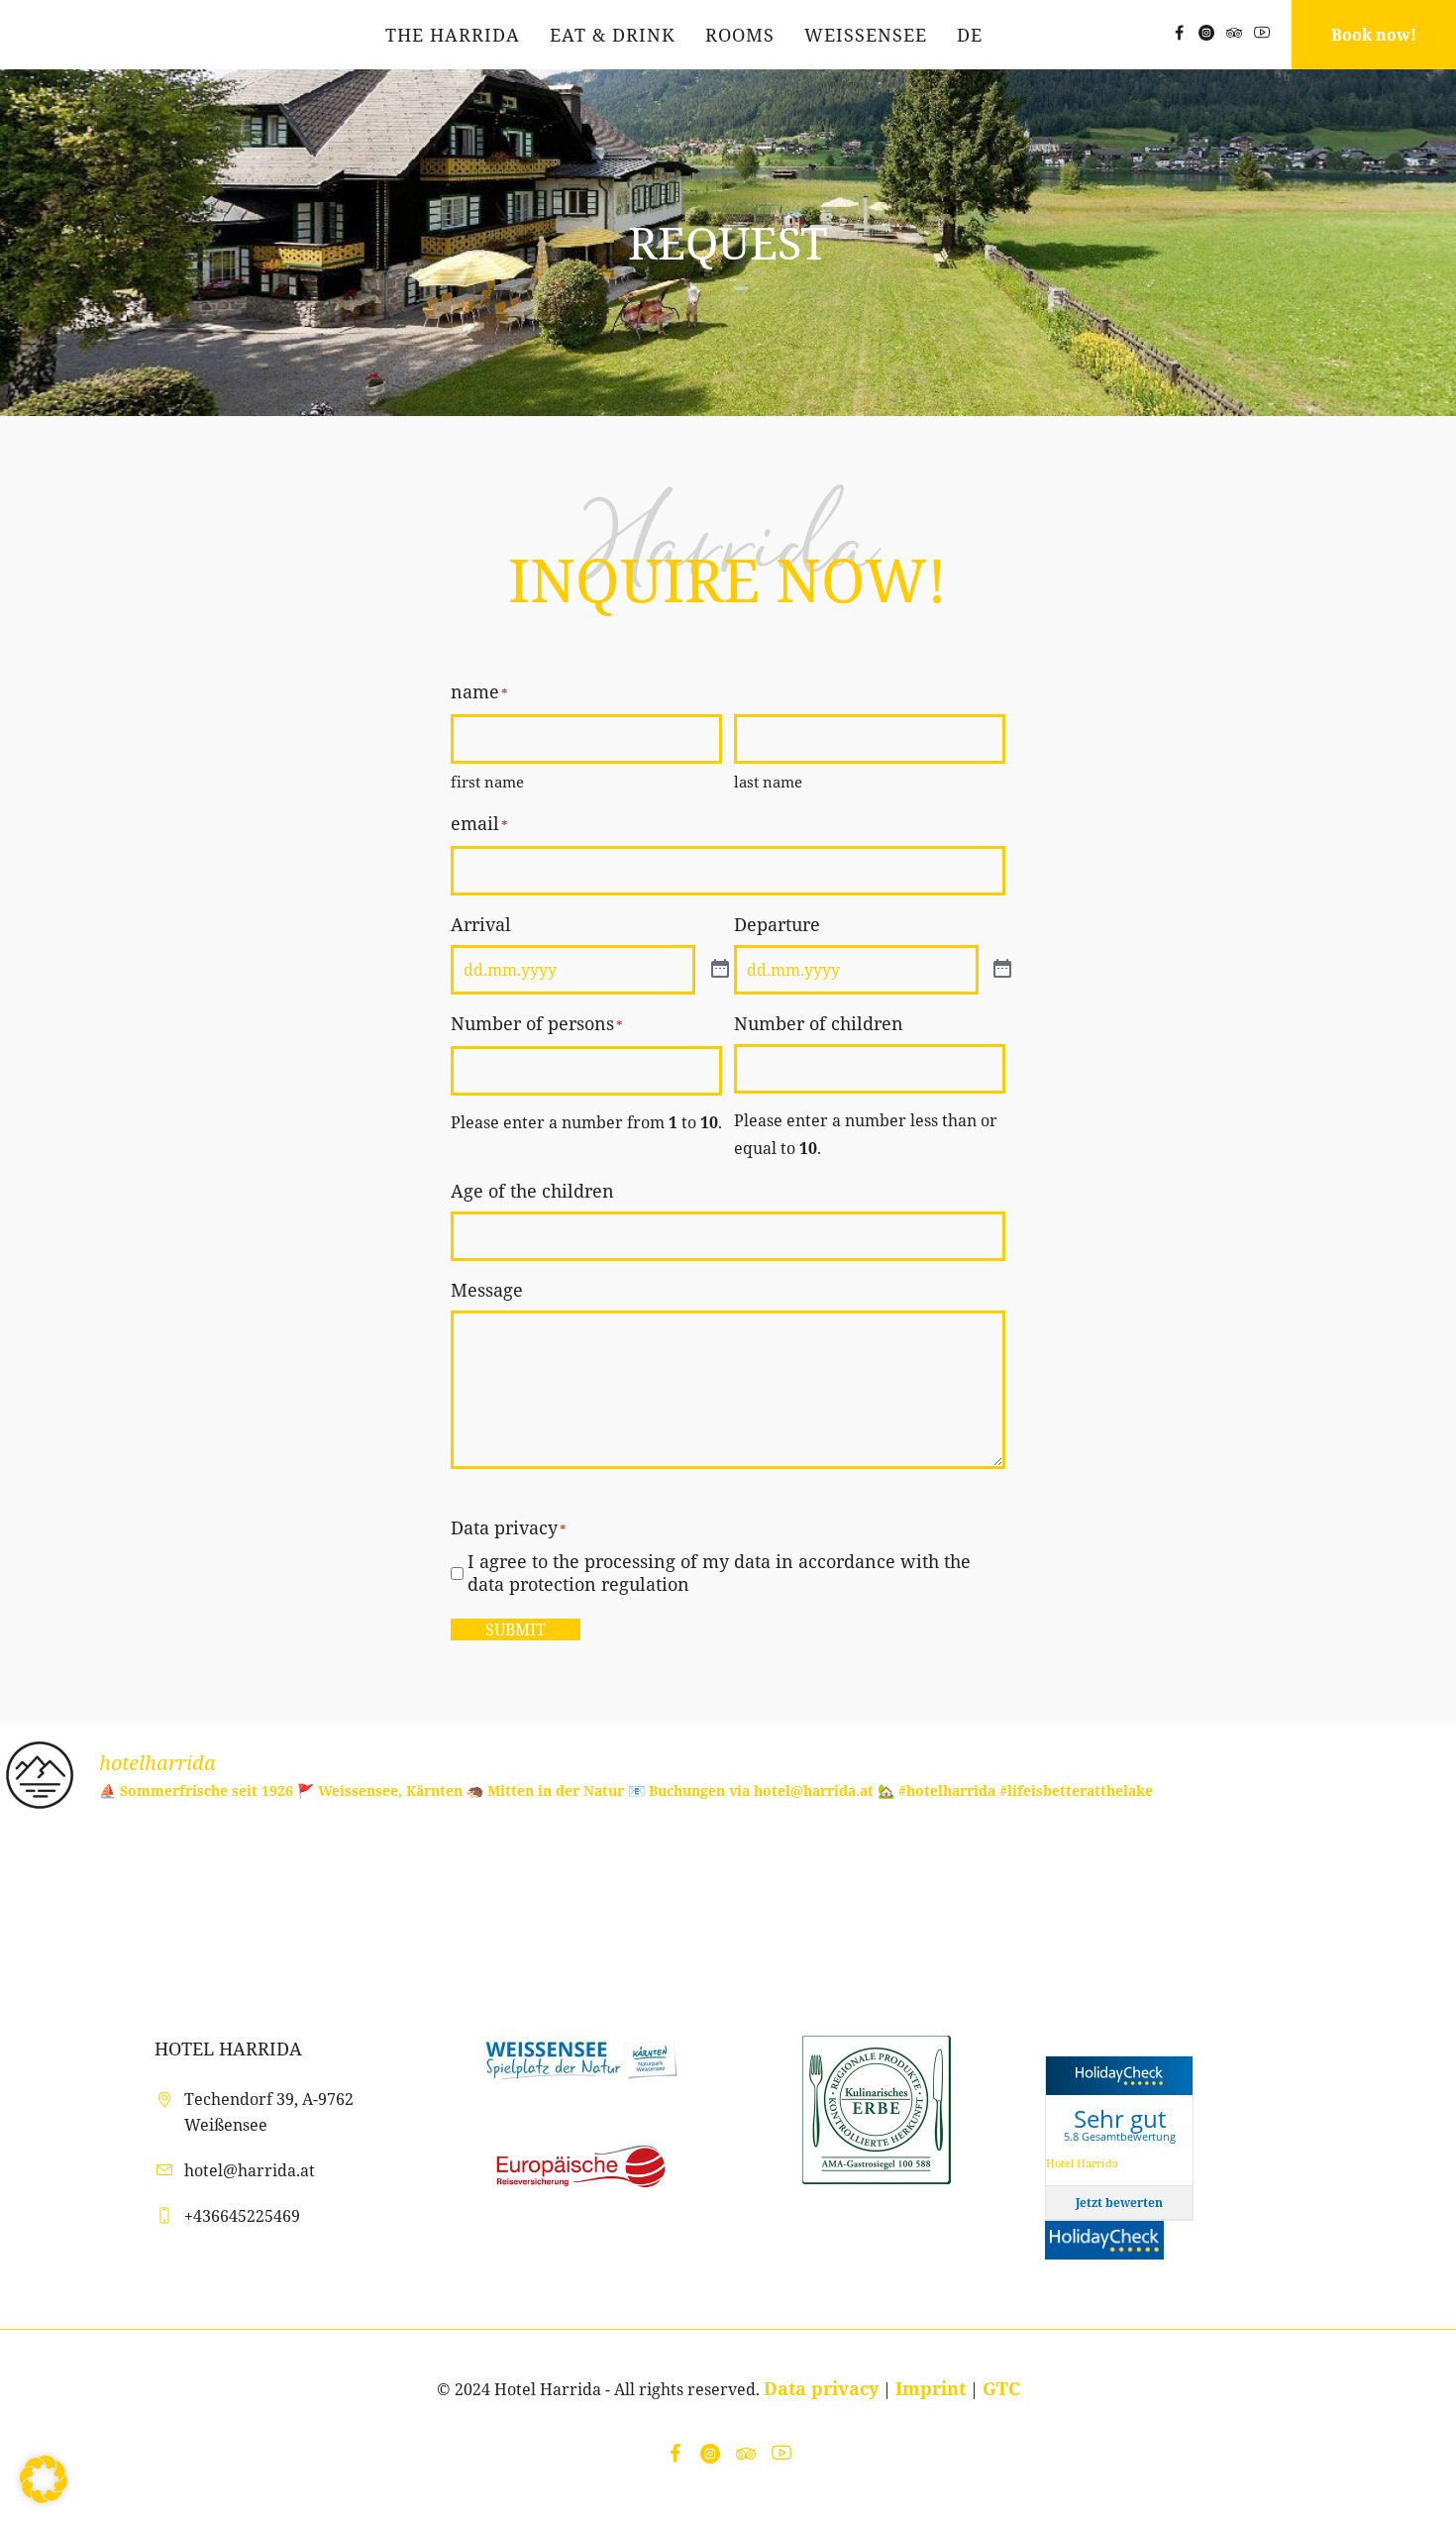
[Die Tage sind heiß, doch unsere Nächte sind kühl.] (849, 1906)
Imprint (931, 2388)
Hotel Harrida (1082, 2163)
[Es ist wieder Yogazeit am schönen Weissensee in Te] (121, 1906)
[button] (44, 2479)
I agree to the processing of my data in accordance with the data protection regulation (719, 1573)
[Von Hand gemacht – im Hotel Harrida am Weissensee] (364, 1906)
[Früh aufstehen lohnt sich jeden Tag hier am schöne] (1335, 1906)
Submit (516, 1629)
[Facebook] (1179, 33)
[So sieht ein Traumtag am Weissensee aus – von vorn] (607, 1906)
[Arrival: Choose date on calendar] (720, 970)
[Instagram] (1206, 33)
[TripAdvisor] (1234, 33)
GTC (1001, 2388)
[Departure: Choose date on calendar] (1002, 970)
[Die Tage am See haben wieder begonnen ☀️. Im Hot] (1092, 1906)
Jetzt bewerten (1119, 2203)
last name (768, 782)
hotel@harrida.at (250, 2170)
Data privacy (821, 2388)
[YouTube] (1262, 33)
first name (487, 782)
